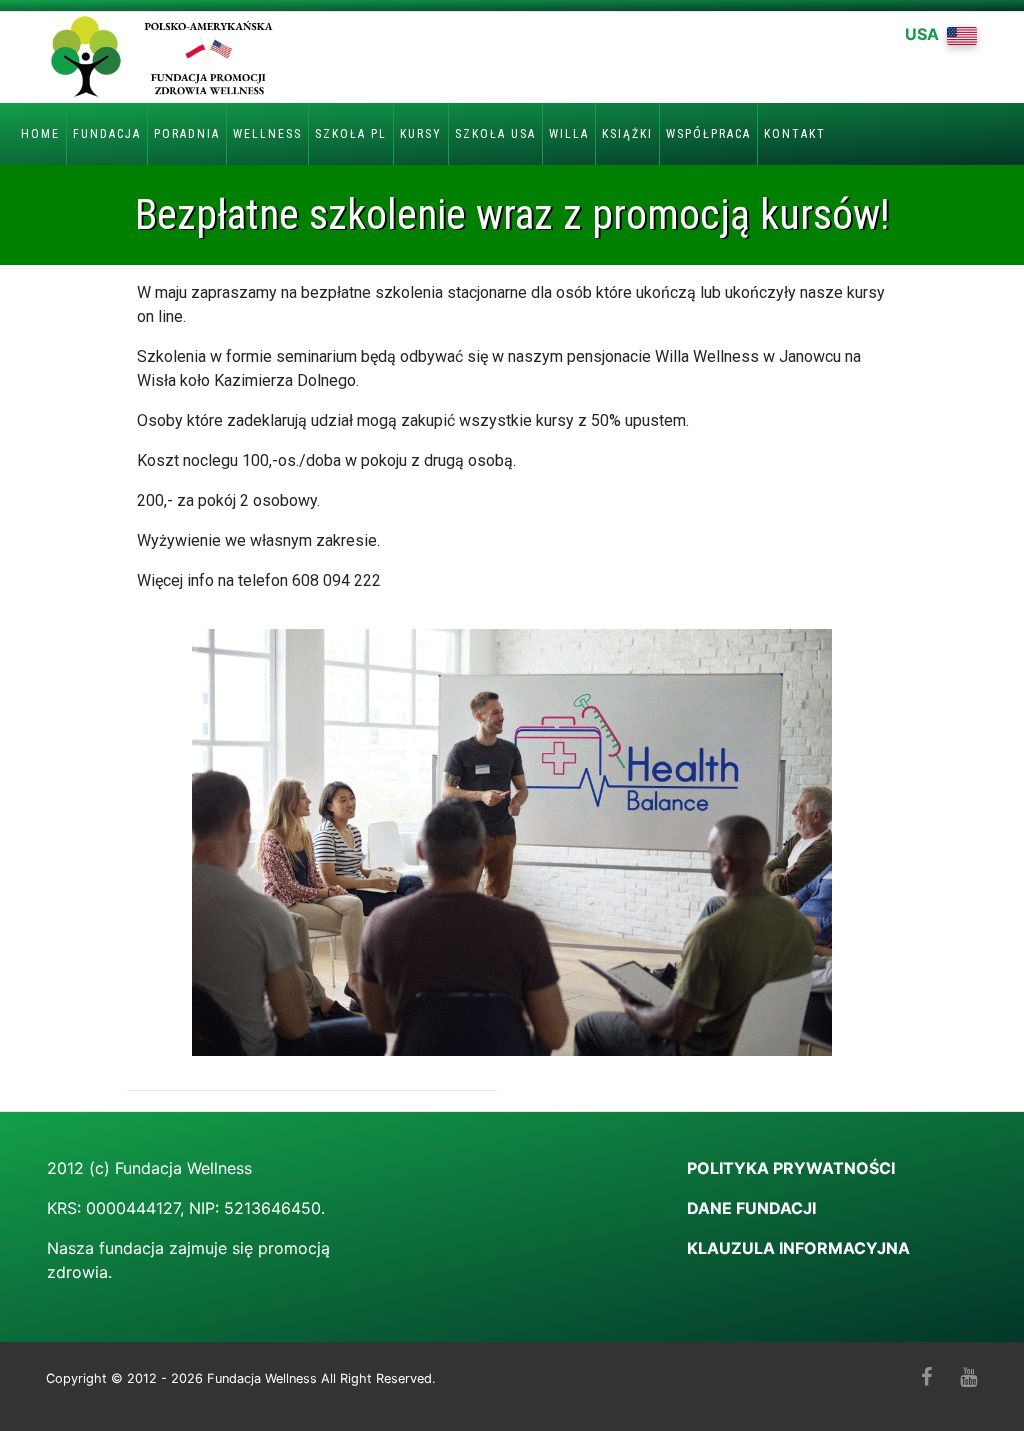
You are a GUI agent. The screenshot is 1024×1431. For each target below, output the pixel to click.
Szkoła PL (351, 134)
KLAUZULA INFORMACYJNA (798, 1248)
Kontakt (795, 134)
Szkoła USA (495, 134)
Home (40, 134)
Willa (569, 134)
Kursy (421, 134)
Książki (627, 134)
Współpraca (708, 134)
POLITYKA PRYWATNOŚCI (793, 1168)
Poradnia (187, 134)
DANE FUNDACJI (751, 1208)
